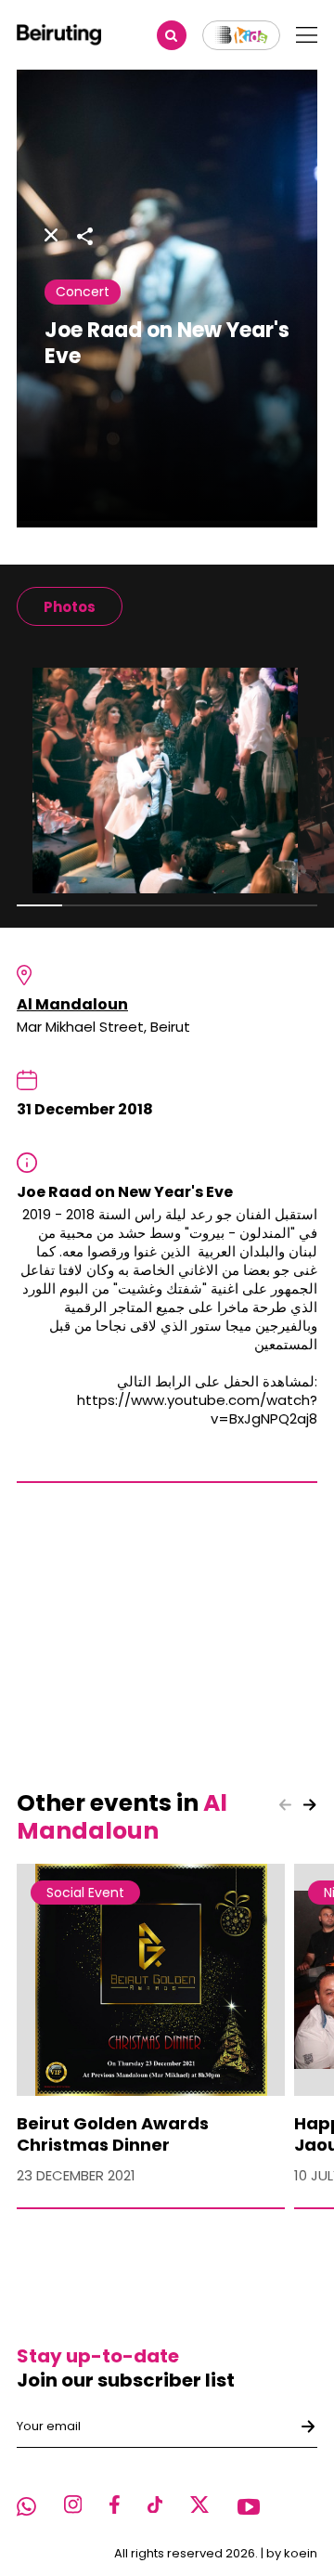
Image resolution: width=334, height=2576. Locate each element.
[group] (70, 606)
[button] (310, 1804)
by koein (292, 2553)
